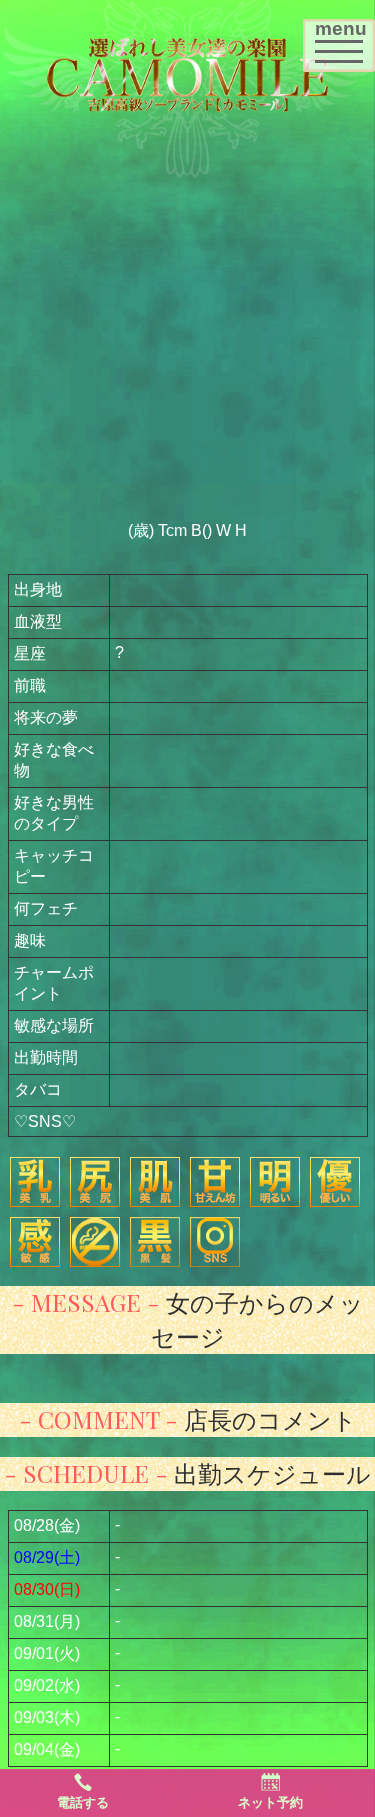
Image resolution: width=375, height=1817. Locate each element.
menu (344, 38)
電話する (83, 1802)
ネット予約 (270, 1802)
